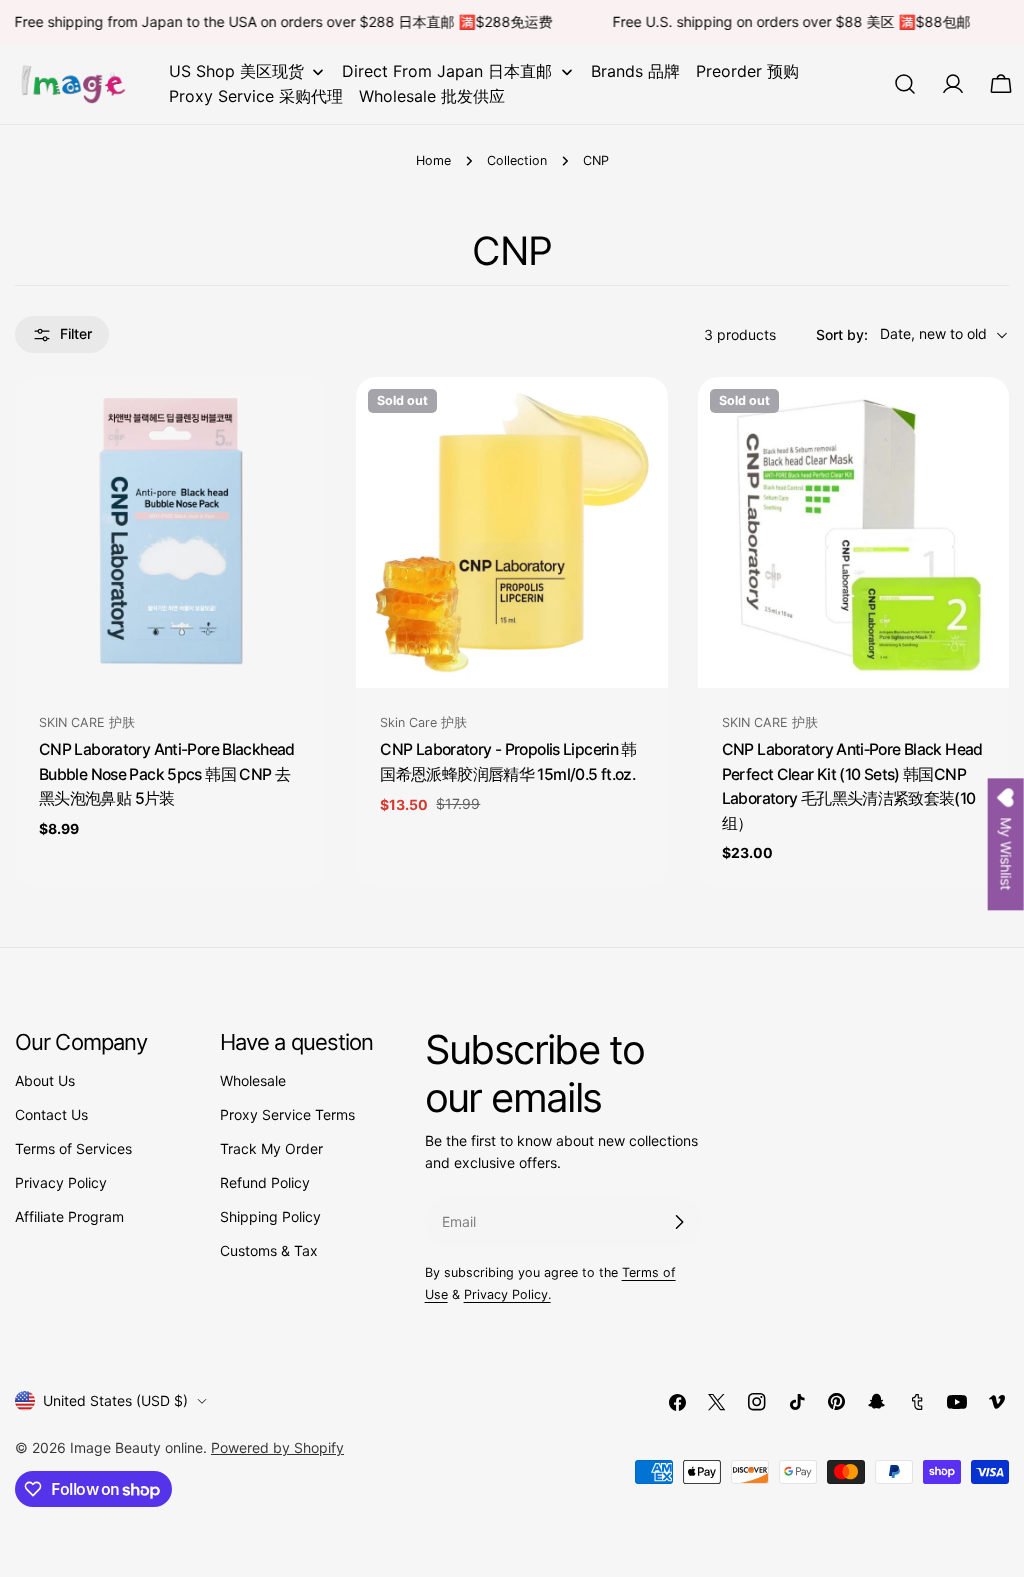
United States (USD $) (115, 1400)
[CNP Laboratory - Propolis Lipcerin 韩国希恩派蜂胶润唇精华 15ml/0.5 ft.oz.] (511, 532)
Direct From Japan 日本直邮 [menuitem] (447, 71)
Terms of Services (73, 1148)
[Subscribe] (679, 1222)
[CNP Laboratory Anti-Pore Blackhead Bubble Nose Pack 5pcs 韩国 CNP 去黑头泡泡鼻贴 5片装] (170, 532)
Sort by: (842, 334)
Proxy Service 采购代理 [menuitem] (256, 96)
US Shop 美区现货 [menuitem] (236, 71)
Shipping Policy (270, 1216)
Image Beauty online (136, 1447)
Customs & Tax (269, 1250)
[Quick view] (297, 421)
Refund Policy (265, 1182)
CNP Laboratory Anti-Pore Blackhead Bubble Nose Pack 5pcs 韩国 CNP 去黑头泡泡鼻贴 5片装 (167, 774)
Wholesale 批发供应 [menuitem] (432, 96)
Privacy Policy (61, 1182)
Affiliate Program (69, 1216)
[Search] (905, 84)
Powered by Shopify (277, 1447)
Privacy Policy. (507, 1294)
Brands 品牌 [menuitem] (635, 71)
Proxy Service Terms (287, 1114)
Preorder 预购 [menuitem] (747, 71)
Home (433, 160)
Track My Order (271, 1148)
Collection (517, 160)
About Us (45, 1080)
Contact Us (51, 1114)
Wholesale (253, 1080)
